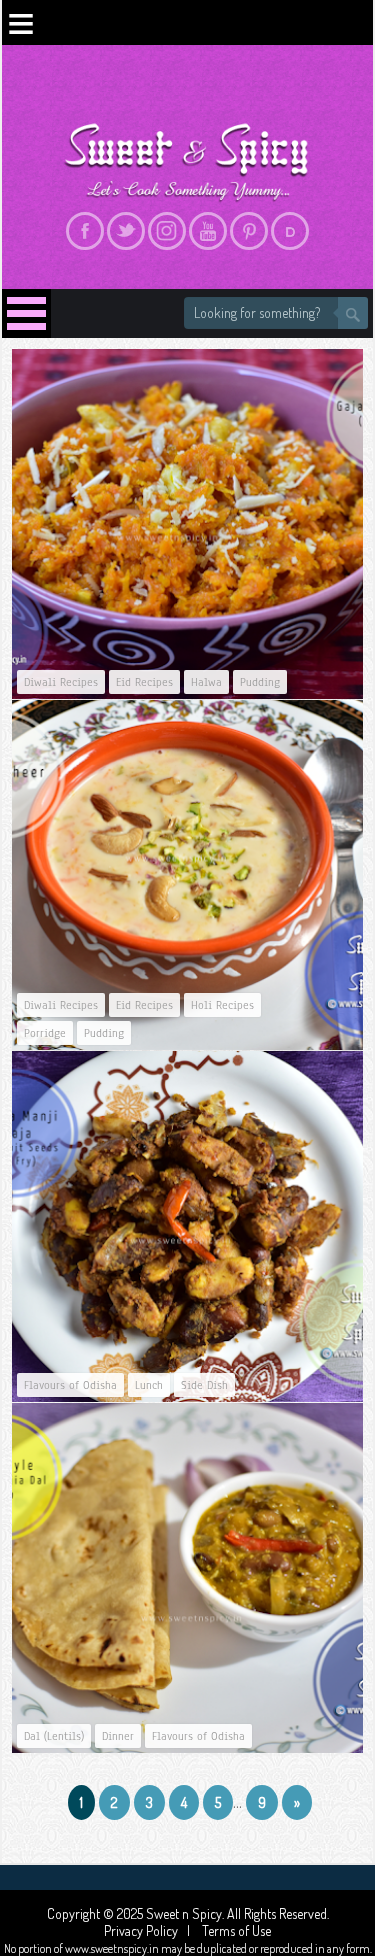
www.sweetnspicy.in (112, 1948)
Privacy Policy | (151, 1930)
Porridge (45, 1033)
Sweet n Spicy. (186, 1913)
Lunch (149, 1385)
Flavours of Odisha (70, 1385)
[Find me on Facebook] (85, 231)
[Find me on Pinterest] (249, 231)
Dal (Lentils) (54, 1736)
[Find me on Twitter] (126, 231)
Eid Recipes (144, 682)
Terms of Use (235, 1930)
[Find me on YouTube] (208, 231)
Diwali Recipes (61, 682)
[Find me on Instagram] (167, 231)
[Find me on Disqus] (290, 231)
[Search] (353, 313)
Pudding (260, 682)
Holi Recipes (222, 1005)
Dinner (118, 1736)
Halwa (206, 682)
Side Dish (204, 1385)
